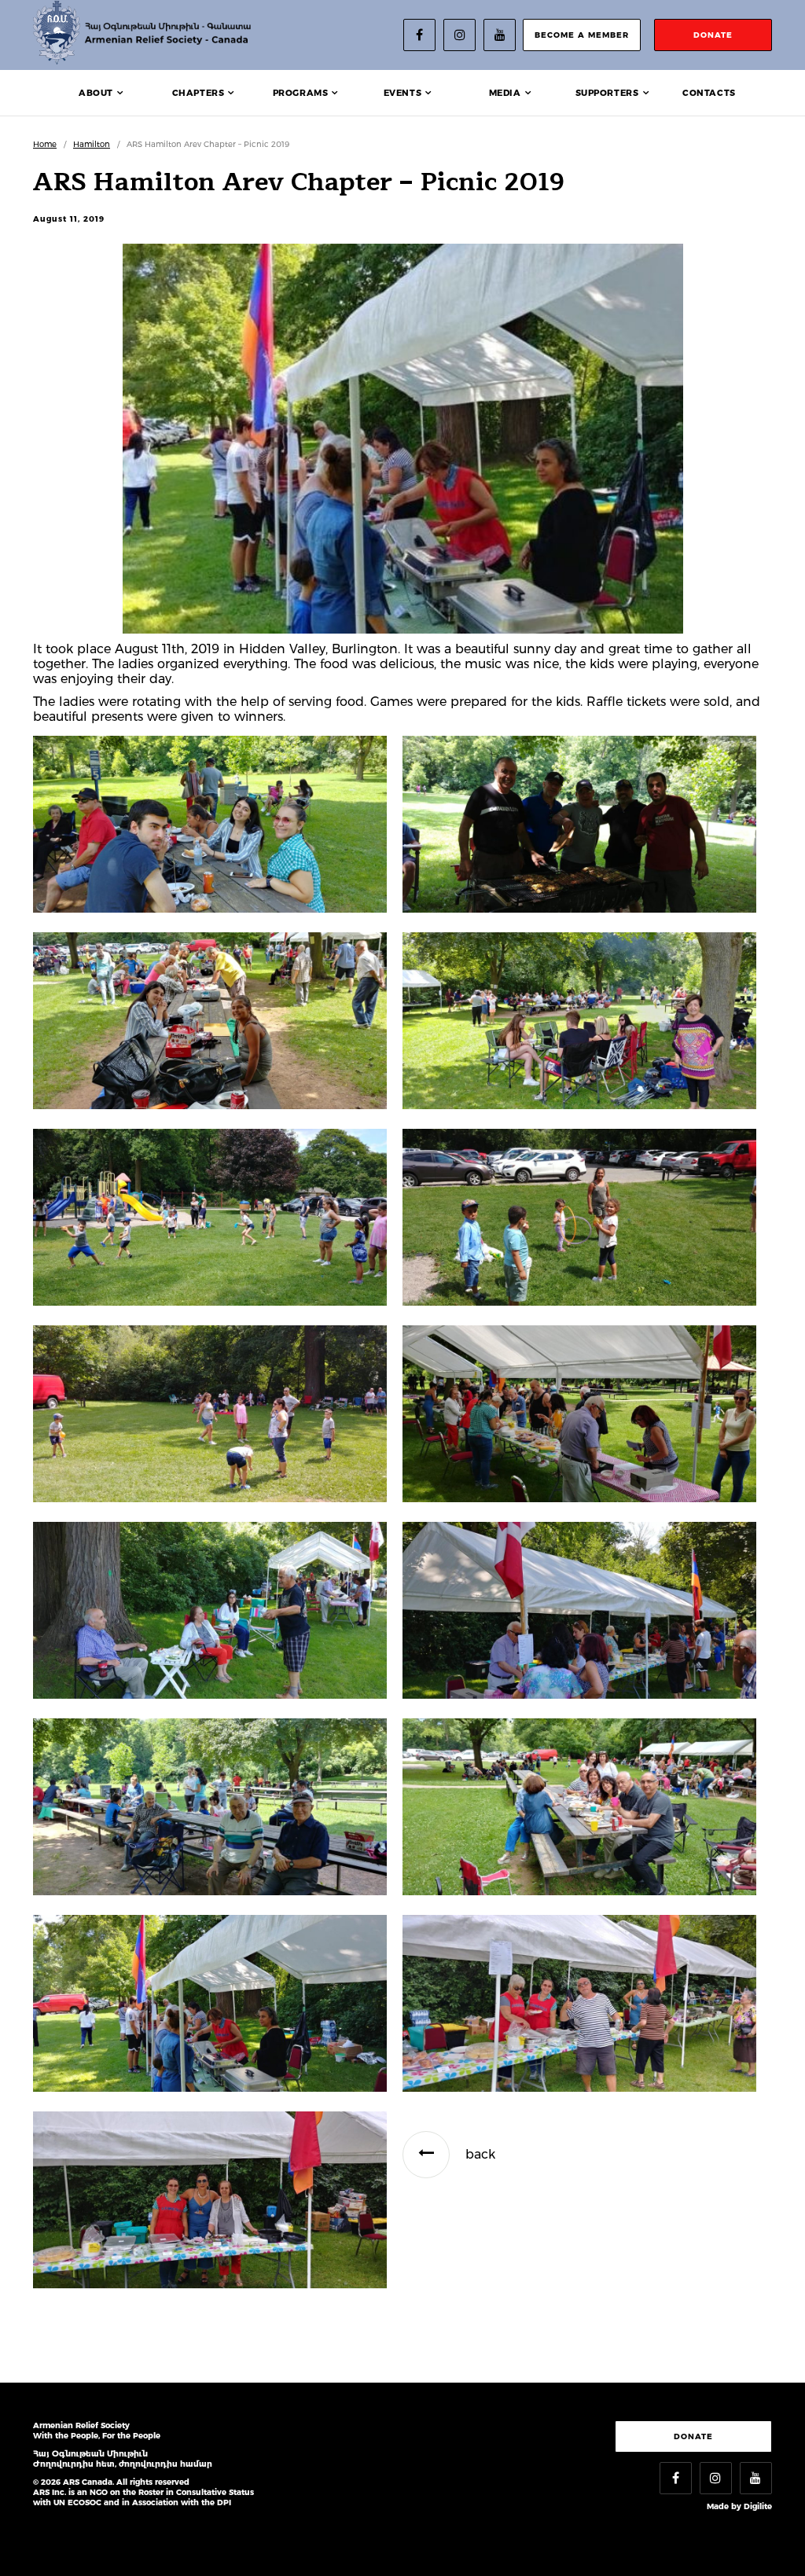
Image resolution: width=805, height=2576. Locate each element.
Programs (301, 93)
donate (713, 35)
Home (45, 144)
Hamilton (92, 144)
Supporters (607, 93)
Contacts (709, 93)
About (96, 93)
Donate (693, 2436)
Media (505, 93)
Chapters (198, 93)
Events (403, 93)
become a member (582, 35)
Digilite (758, 2506)
